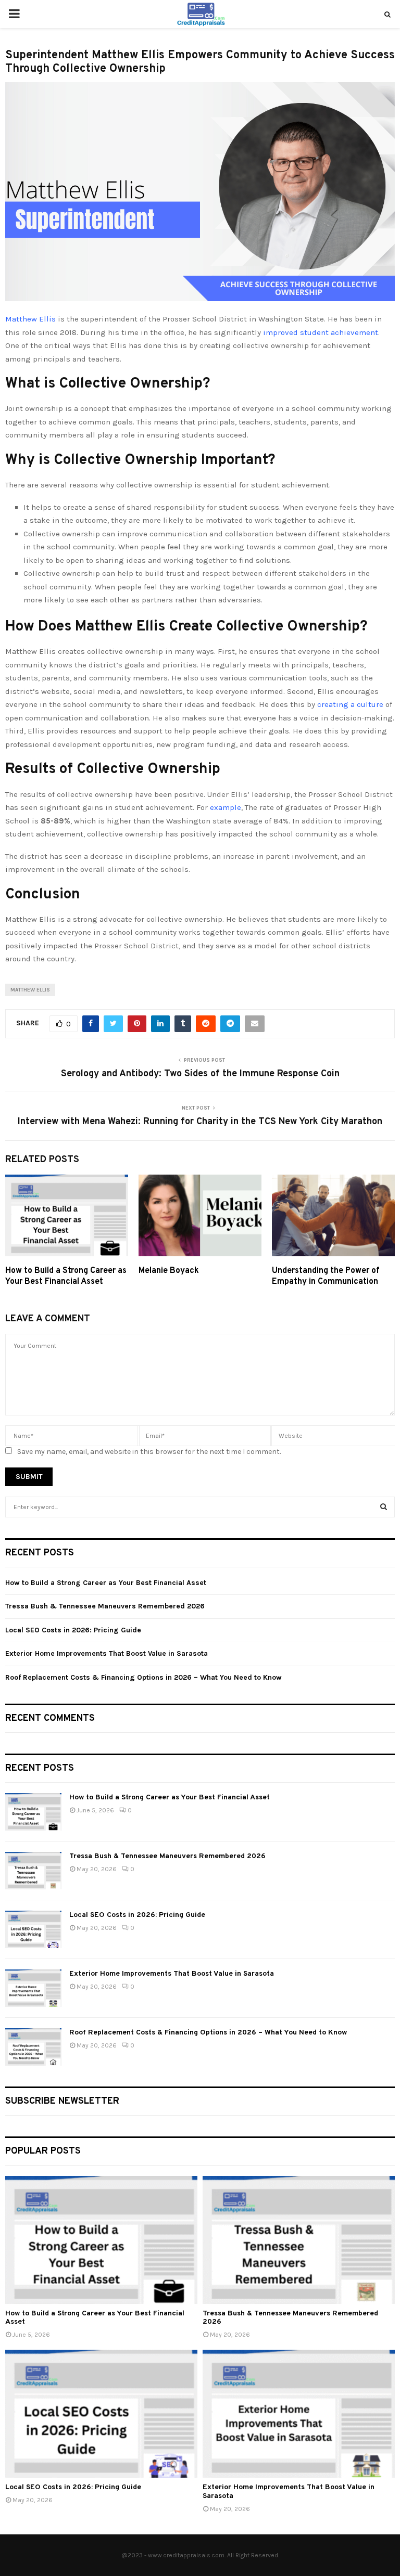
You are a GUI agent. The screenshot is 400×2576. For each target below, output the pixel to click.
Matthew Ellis (30, 319)
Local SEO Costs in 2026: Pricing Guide (73, 1630)
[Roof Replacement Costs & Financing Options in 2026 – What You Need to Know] (33, 2047)
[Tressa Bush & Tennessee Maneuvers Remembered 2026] (33, 1871)
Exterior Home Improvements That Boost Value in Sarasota (107, 1653)
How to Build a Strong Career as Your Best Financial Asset (66, 1276)
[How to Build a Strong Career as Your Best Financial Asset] (33, 1812)
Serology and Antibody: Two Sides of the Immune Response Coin (200, 1074)
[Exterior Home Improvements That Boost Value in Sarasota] (33, 1988)
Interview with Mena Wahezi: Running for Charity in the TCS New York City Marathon (200, 1122)
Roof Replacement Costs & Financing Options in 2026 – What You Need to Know (143, 1677)
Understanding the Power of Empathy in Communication (326, 1276)
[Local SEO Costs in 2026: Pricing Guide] (33, 1929)
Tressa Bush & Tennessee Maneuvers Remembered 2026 (105, 1606)
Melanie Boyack (169, 1271)
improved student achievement (321, 332)
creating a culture (350, 704)
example (226, 807)
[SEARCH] (384, 1507)
